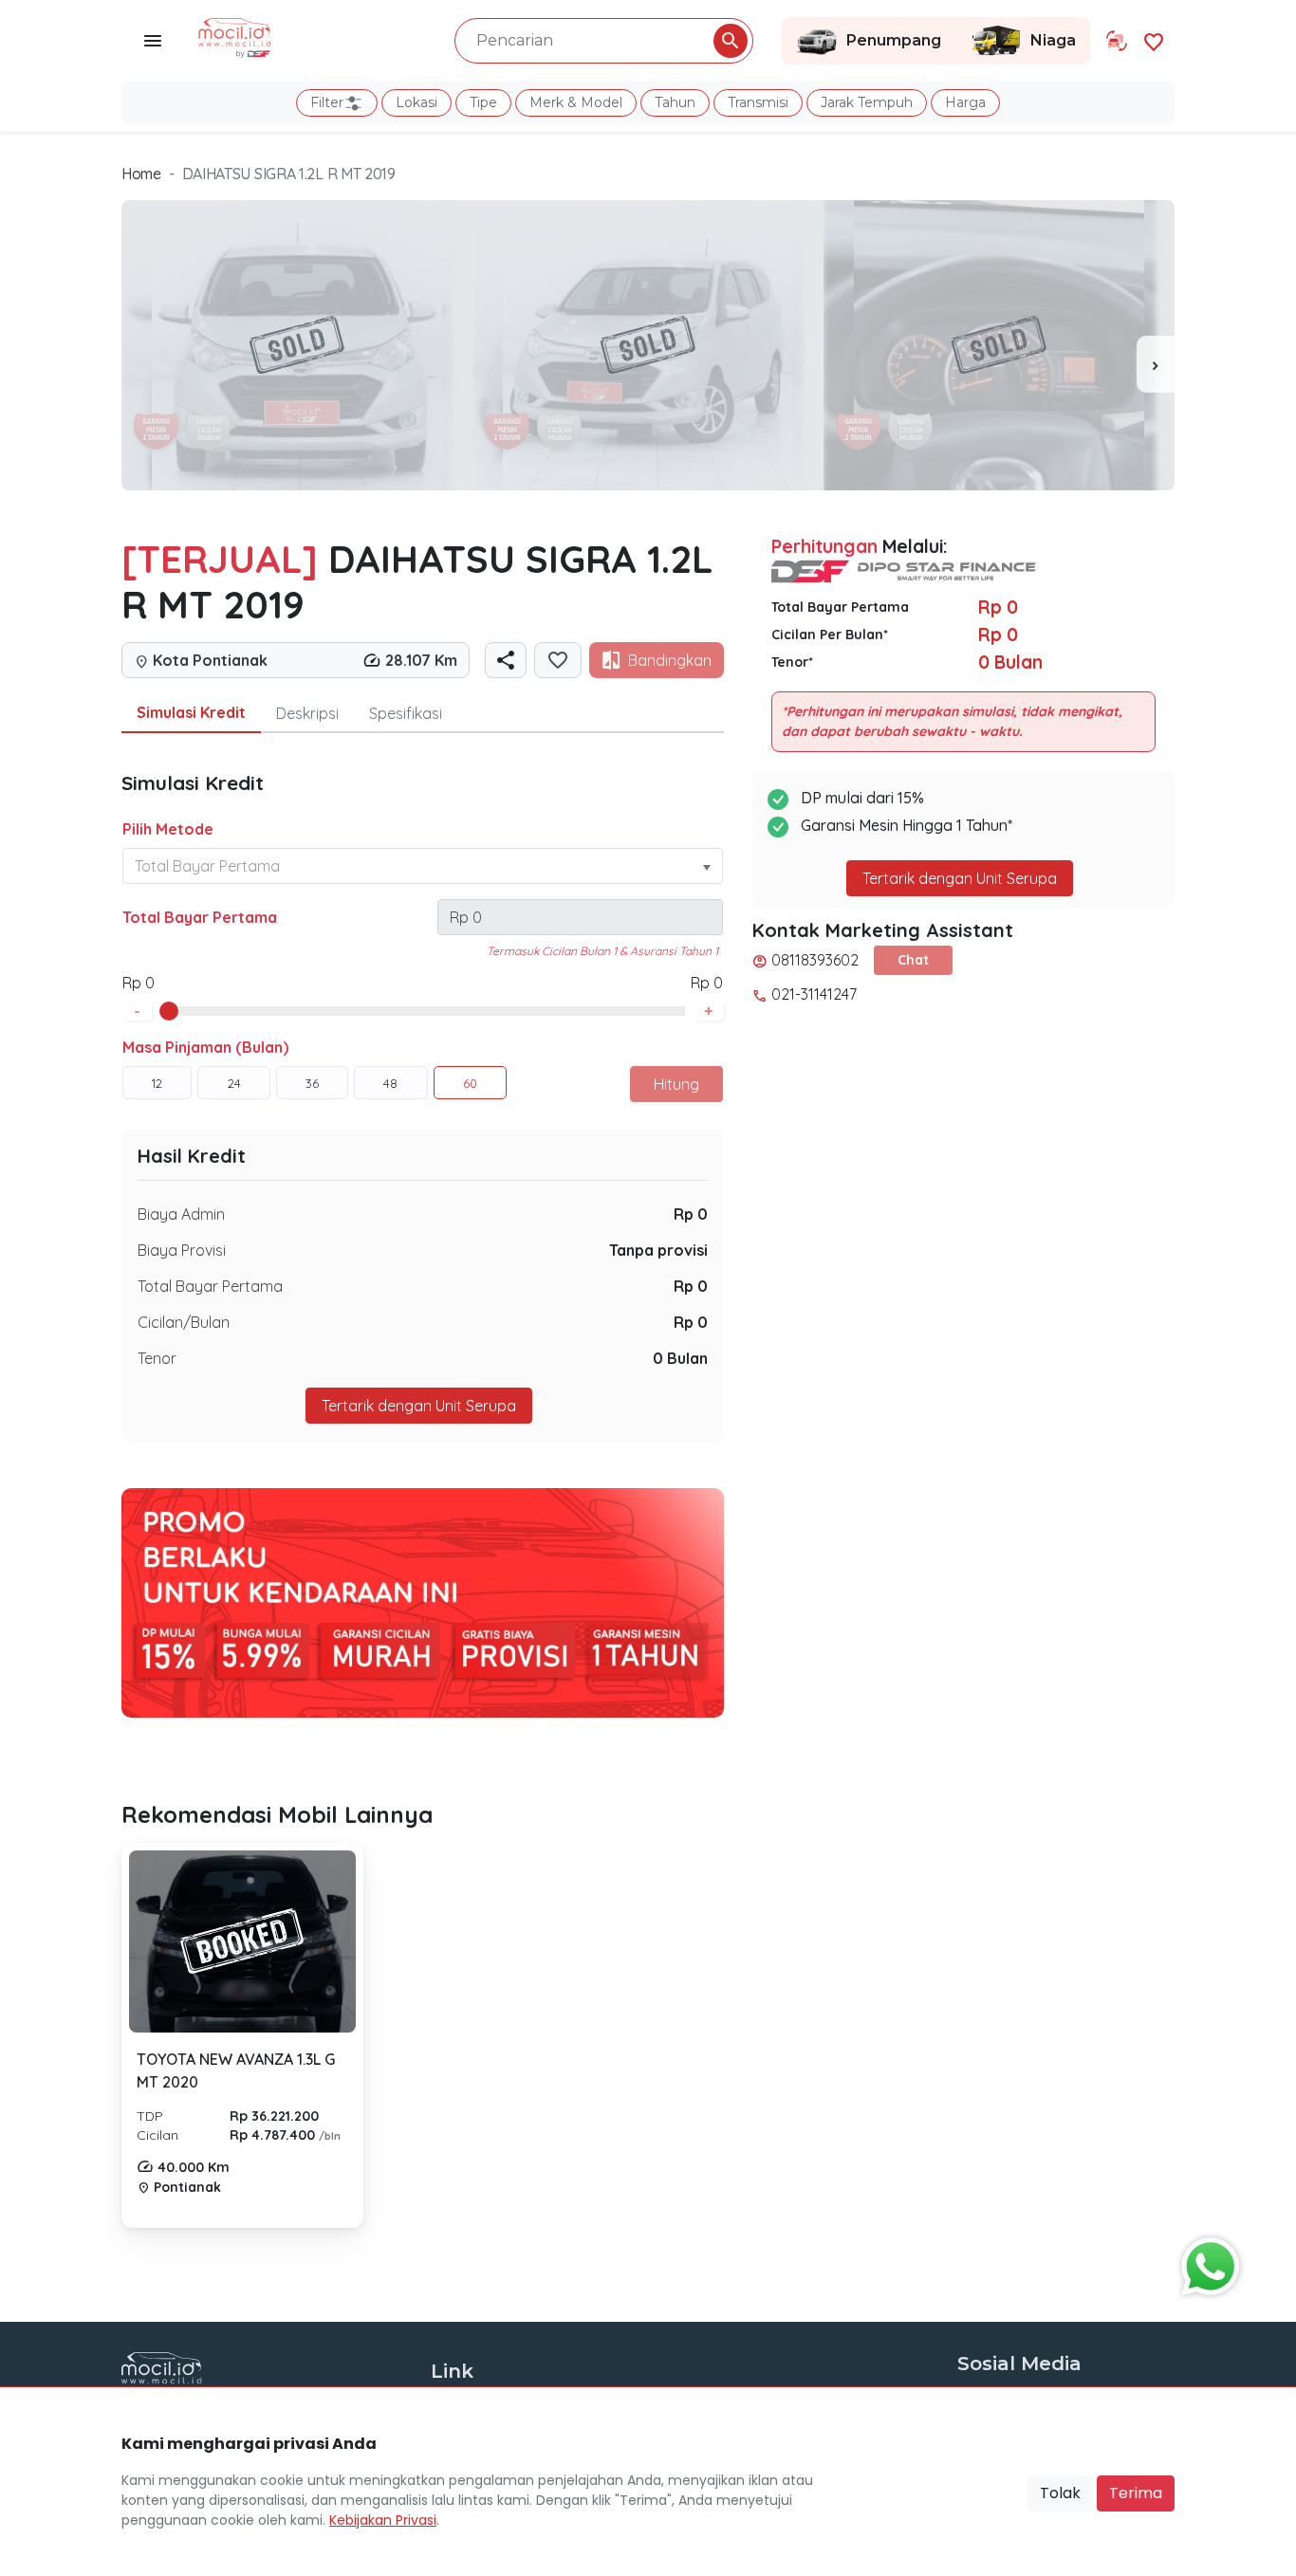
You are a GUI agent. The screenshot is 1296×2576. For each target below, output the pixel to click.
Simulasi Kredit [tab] (191, 712)
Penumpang (894, 40)
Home (141, 174)
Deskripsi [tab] (307, 713)
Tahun (675, 102)
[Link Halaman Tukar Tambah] (1117, 41)
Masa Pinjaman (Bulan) (205, 1047)
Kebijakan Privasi (383, 2520)
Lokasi (417, 102)
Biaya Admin (181, 1214)
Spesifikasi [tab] (406, 713)
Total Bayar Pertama (200, 917)
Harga (965, 102)
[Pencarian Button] (731, 41)
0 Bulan (680, 1358)
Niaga (1053, 40)
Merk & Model (576, 102)
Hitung (676, 1084)
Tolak (1060, 2493)
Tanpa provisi (658, 1250)
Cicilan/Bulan (184, 1322)
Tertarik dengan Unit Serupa (960, 878)
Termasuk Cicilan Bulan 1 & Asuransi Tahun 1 (602, 951)
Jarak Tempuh (867, 102)
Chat (913, 960)
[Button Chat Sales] (1206, 2262)
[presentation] (1156, 364)
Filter (327, 102)
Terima (1136, 2493)
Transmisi (758, 102)
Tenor (157, 1358)
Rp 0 (691, 1214)
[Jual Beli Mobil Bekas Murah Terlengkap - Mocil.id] (235, 36)
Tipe (483, 102)
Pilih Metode (168, 829)
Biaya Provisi (182, 1250)
